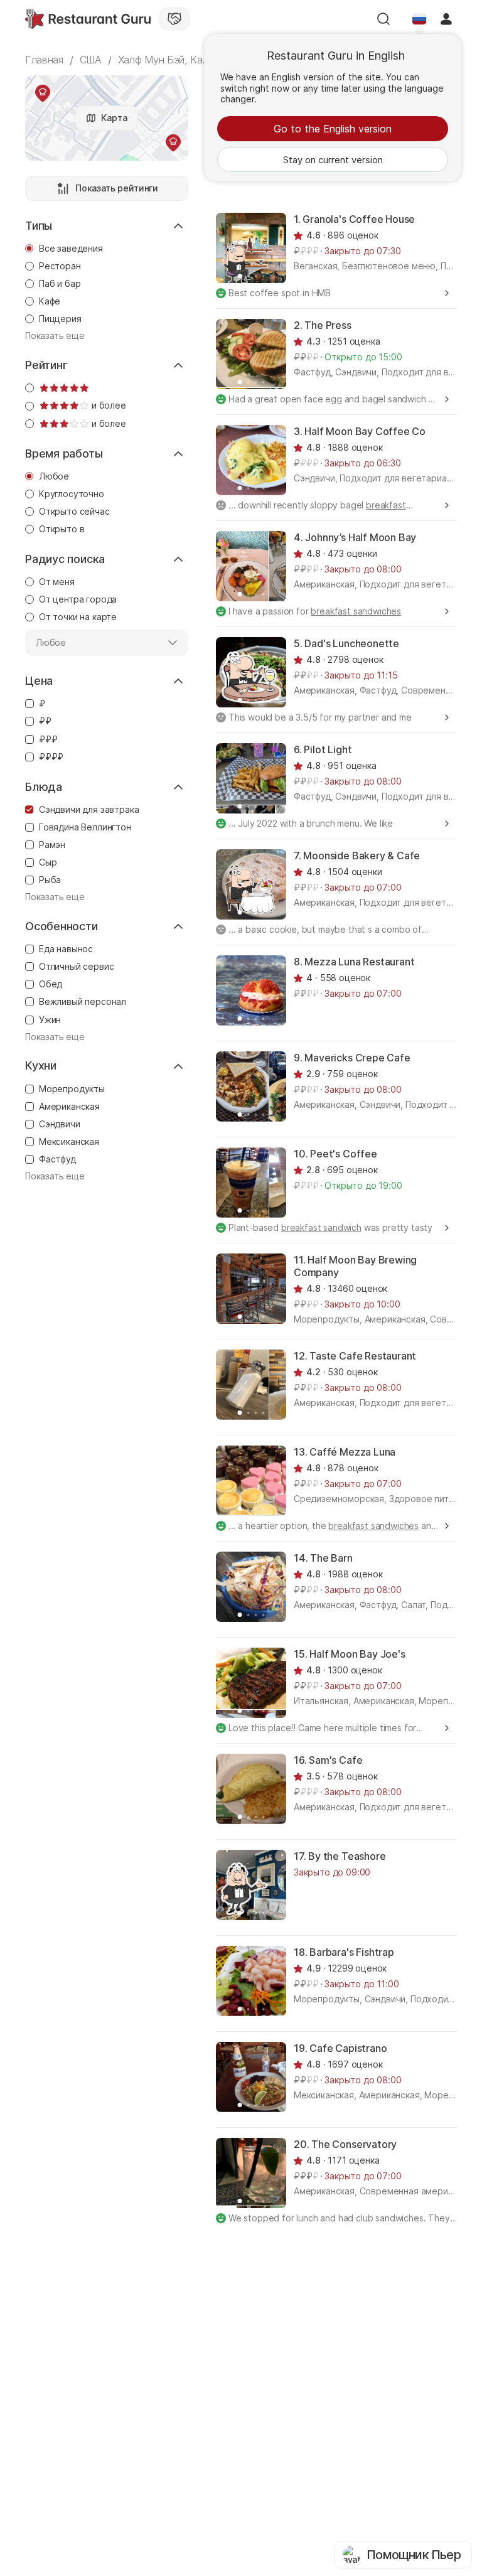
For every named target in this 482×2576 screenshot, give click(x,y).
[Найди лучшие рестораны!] (88, 19)
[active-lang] (419, 19)
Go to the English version (333, 129)
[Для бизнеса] (174, 19)
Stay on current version (333, 160)
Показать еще (55, 336)
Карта (114, 118)
